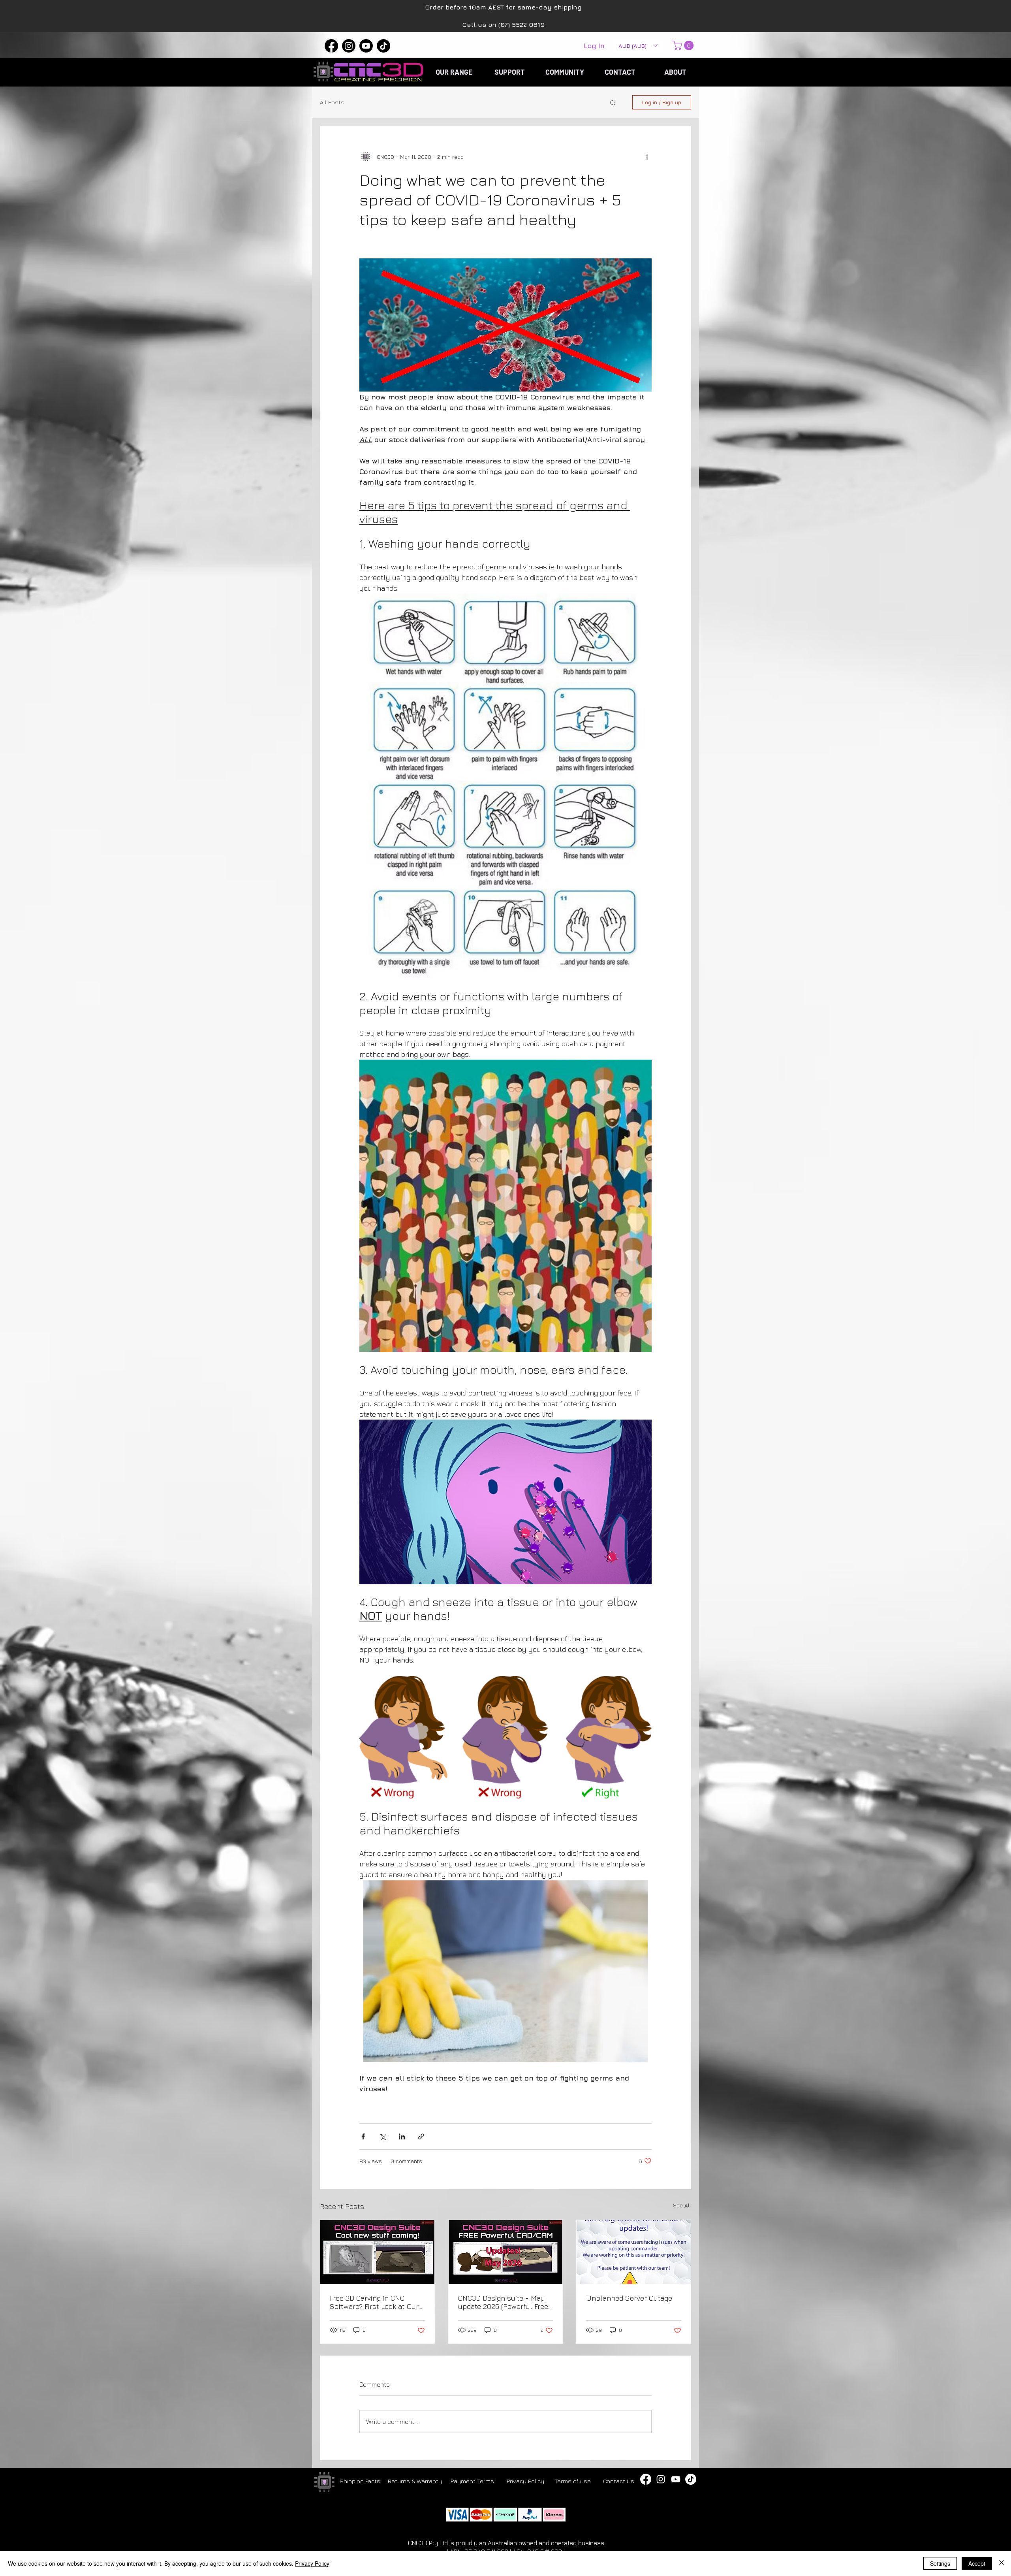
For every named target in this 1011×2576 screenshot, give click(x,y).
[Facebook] (331, 46)
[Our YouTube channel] (676, 2479)
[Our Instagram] (661, 2479)
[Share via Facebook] (363, 2136)
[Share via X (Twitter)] (382, 2136)
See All (682, 2205)
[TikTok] (383, 46)
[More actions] (647, 156)
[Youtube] (366, 46)
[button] (638, 46)
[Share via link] (421, 2136)
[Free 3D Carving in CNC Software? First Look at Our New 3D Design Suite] (377, 2252)
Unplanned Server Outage (629, 2298)
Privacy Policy (312, 2563)
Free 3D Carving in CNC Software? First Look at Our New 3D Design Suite (374, 2302)
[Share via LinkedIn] (402, 2136)
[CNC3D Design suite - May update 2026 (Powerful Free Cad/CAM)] (506, 2252)
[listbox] (638, 46)
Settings (940, 2563)
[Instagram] (349, 46)
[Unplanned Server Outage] (634, 2252)
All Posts (332, 102)
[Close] (1002, 2563)
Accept (977, 2563)
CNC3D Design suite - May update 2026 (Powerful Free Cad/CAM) (503, 2302)
